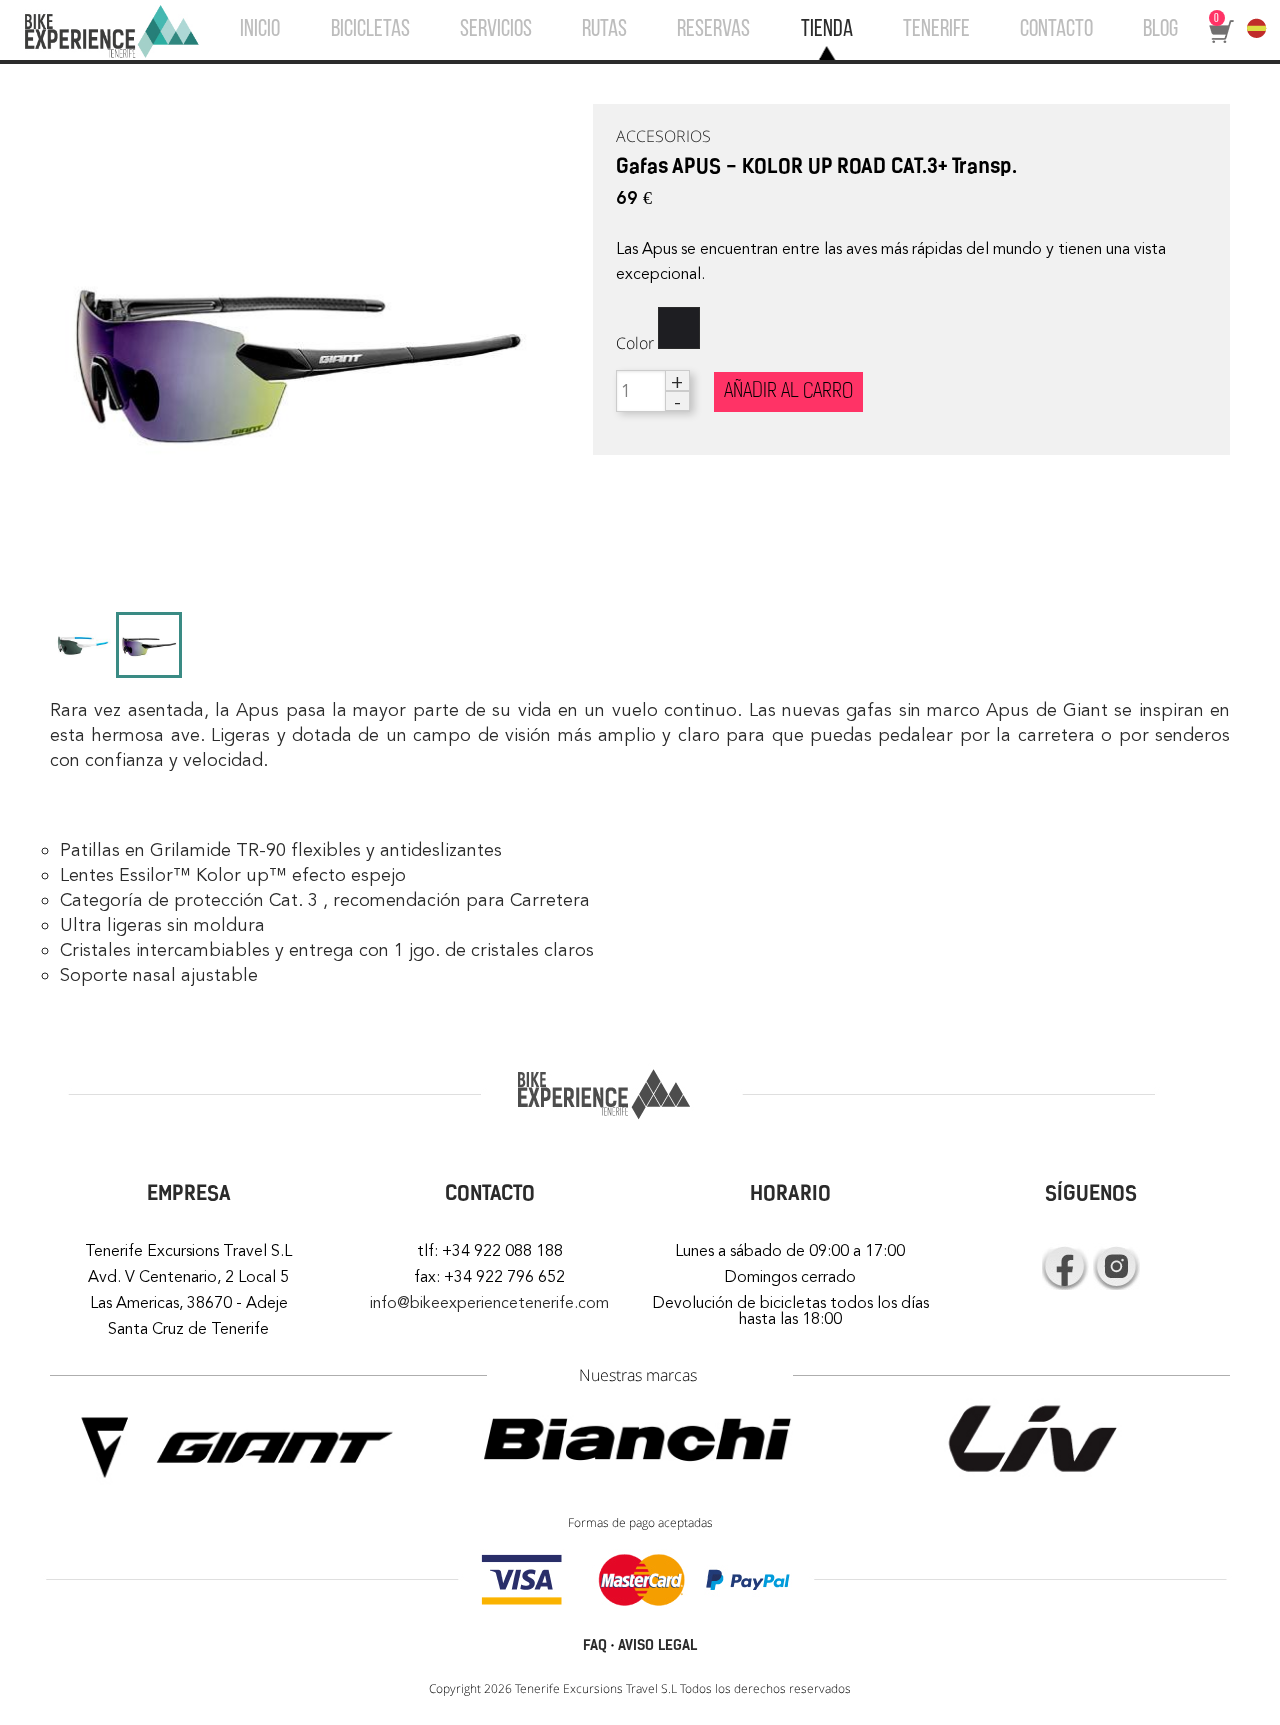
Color (635, 343)
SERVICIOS (496, 30)
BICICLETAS (370, 30)
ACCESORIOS (663, 136)
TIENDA (827, 30)
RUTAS (604, 30)
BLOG (1160, 30)
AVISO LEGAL (657, 1645)
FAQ (595, 1645)
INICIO (260, 30)
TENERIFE (936, 30)
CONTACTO (1056, 30)
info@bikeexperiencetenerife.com (489, 1303)
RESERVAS (713, 30)
